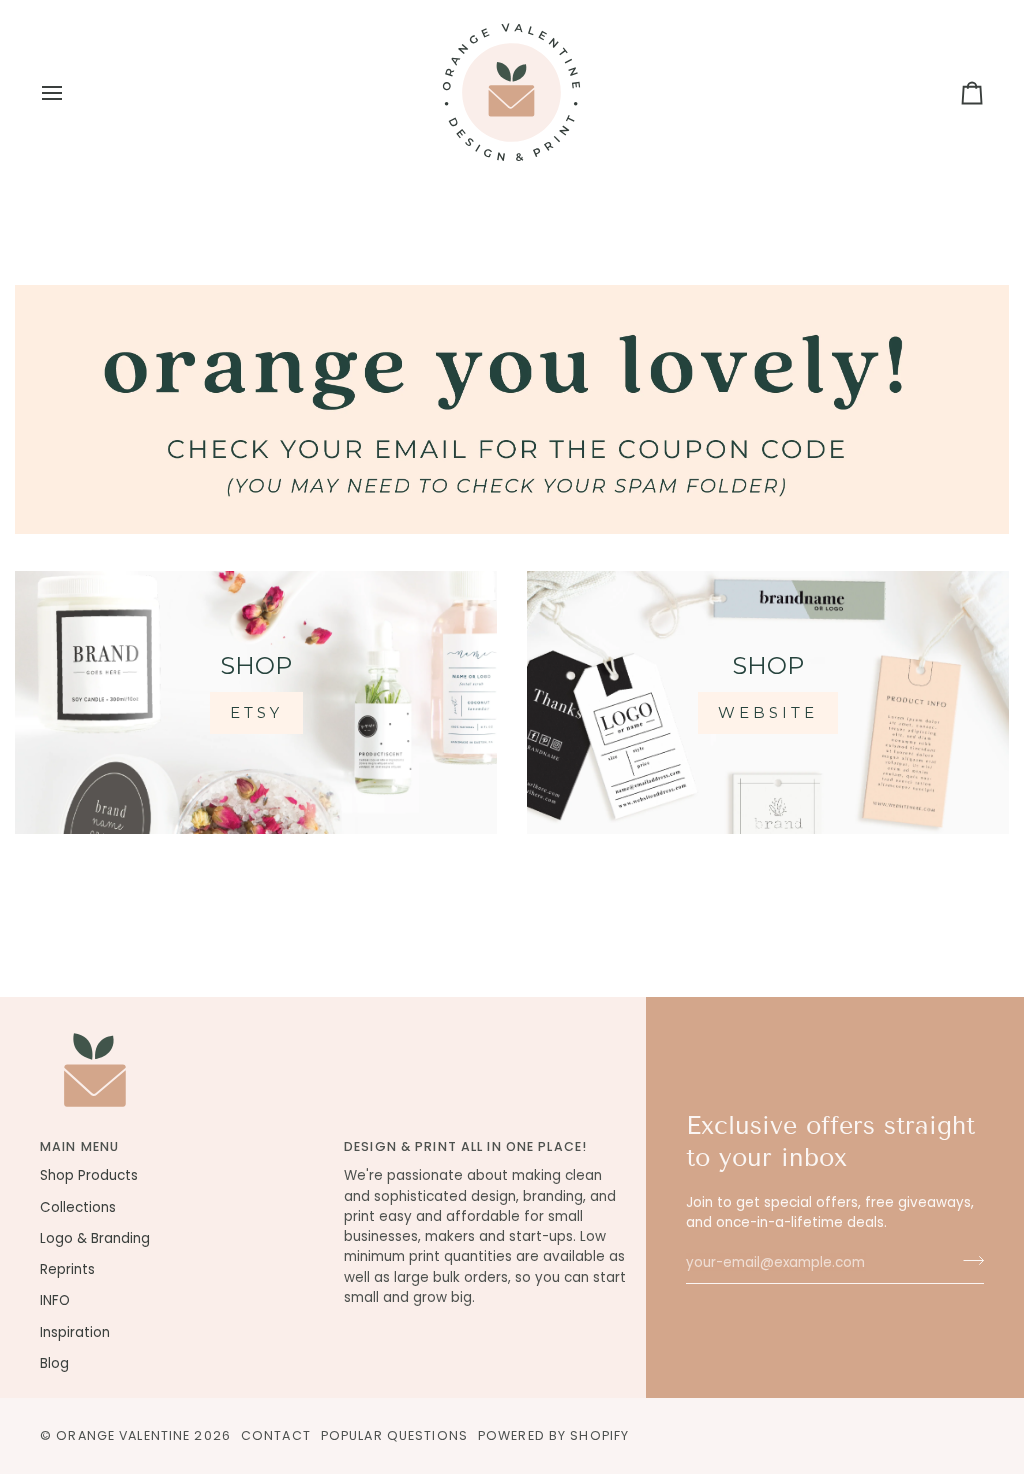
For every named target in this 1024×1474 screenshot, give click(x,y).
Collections (78, 1207)
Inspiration (75, 1332)
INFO (55, 1300)
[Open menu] (70, 92)
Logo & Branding (95, 1238)
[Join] (967, 1261)
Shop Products (89, 1175)
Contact (276, 1435)
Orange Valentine (123, 1435)
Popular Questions (394, 1435)
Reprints (67, 1269)
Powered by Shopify (553, 1435)
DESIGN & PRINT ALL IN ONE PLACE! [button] (465, 1146)
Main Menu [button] (79, 1146)
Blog (54, 1363)
